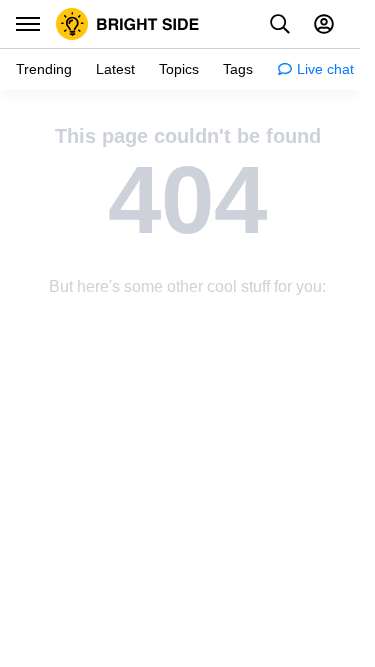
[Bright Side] (128, 24)
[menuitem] (44, 69)
